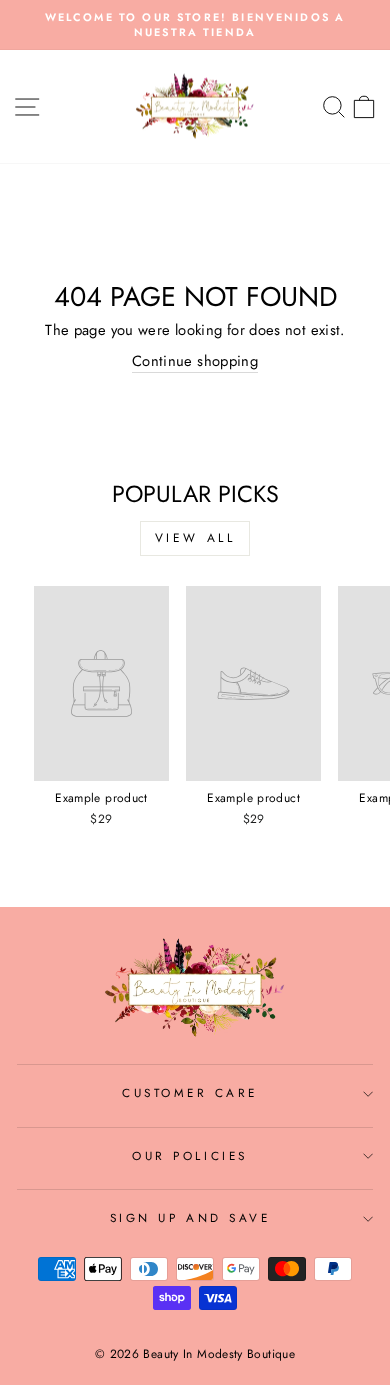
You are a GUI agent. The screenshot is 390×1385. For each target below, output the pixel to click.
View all (195, 538)
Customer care (190, 1092)
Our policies (189, 1155)
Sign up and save (190, 1217)
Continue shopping (195, 361)
